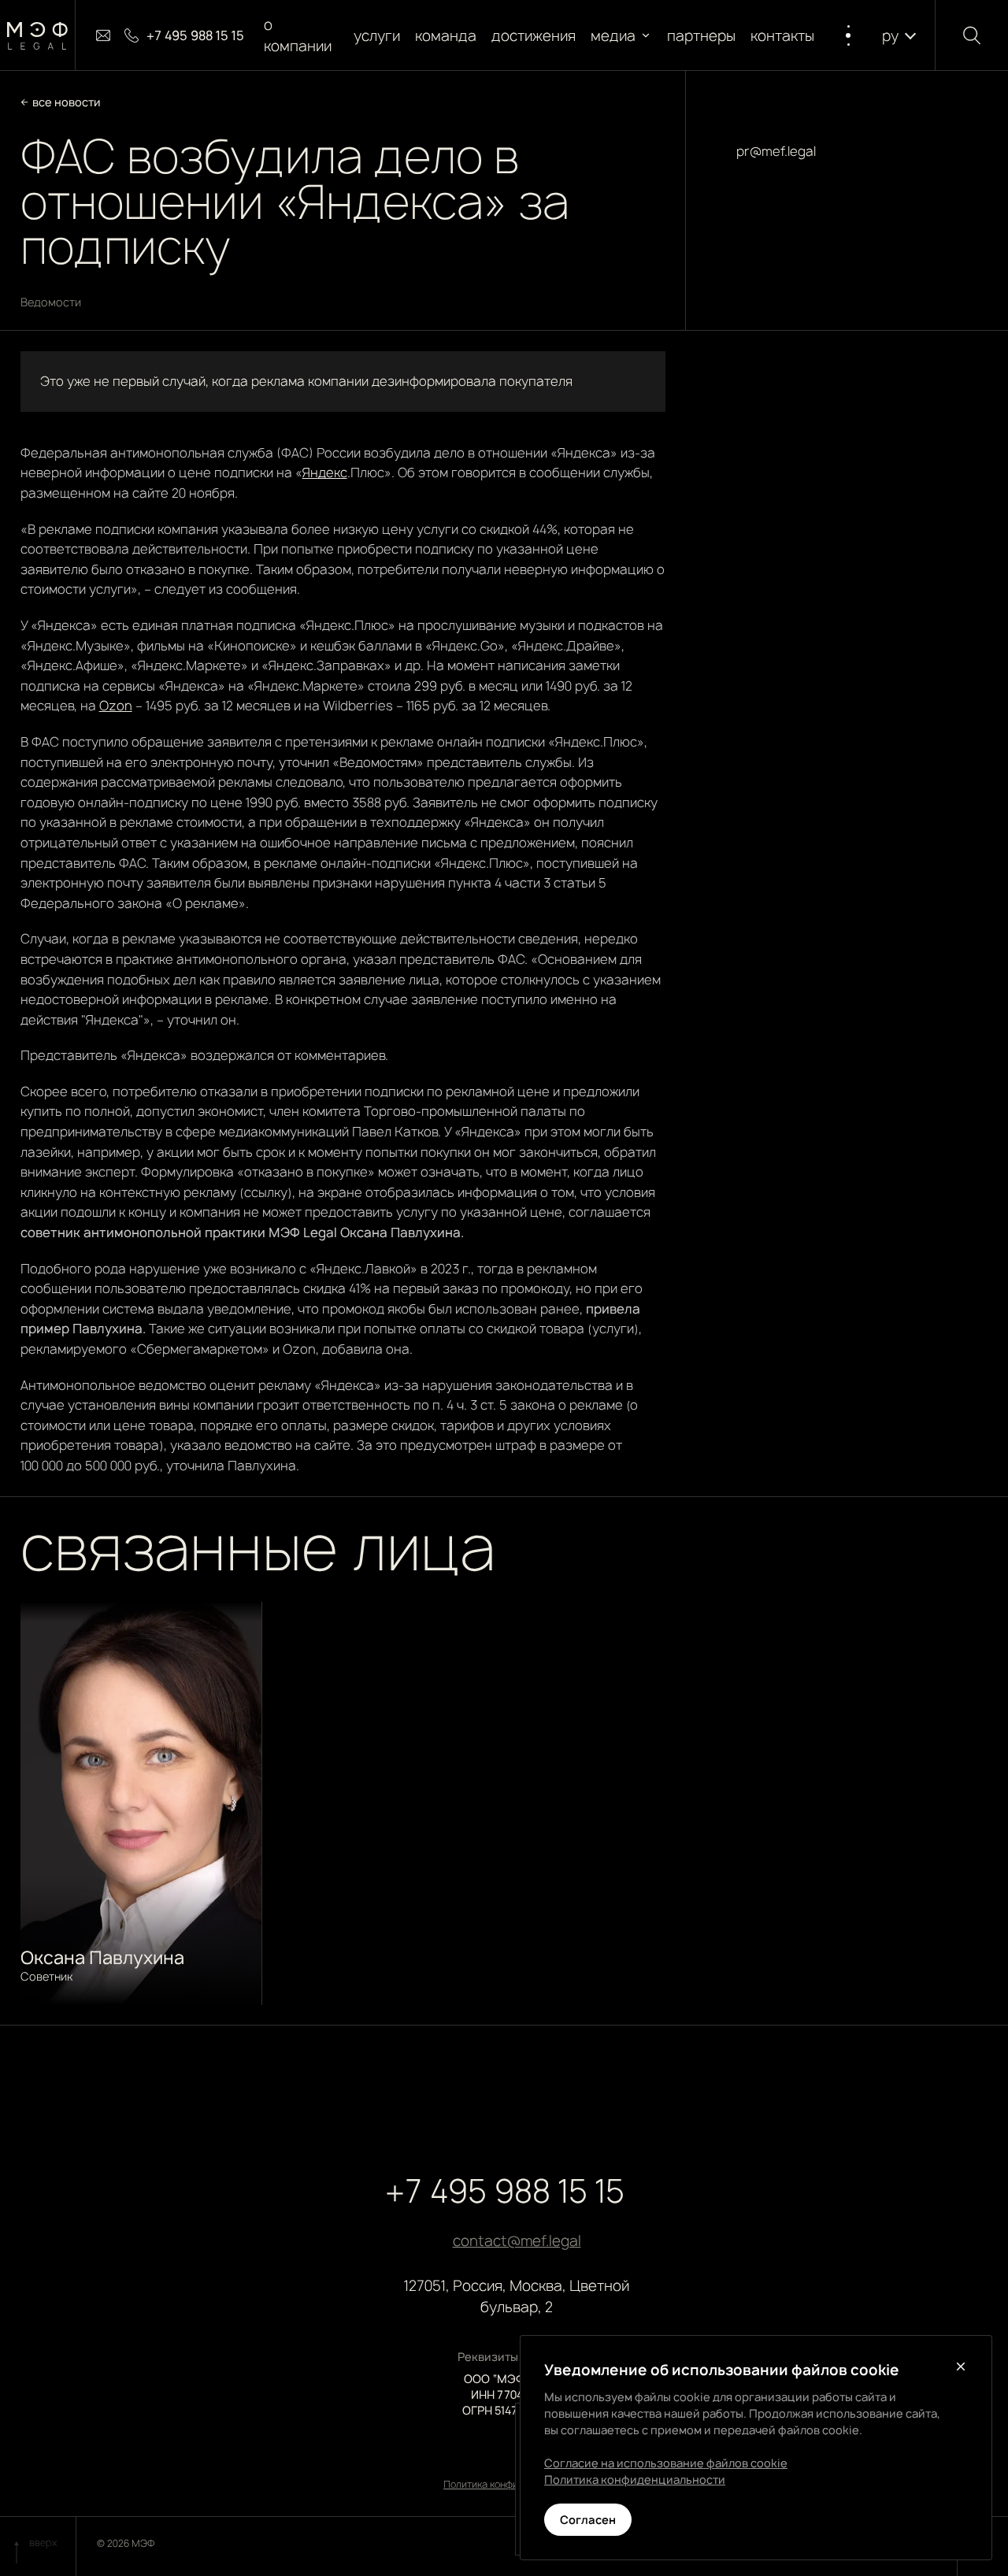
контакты (782, 36)
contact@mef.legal (517, 2241)
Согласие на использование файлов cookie (666, 2463)
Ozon (116, 706)
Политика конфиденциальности (635, 2480)
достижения (534, 36)
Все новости (67, 102)
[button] (622, 36)
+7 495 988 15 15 (505, 2191)
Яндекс (325, 473)
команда (446, 36)
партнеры (701, 36)
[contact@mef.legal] (103, 35)
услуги (377, 36)
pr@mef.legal (776, 151)
